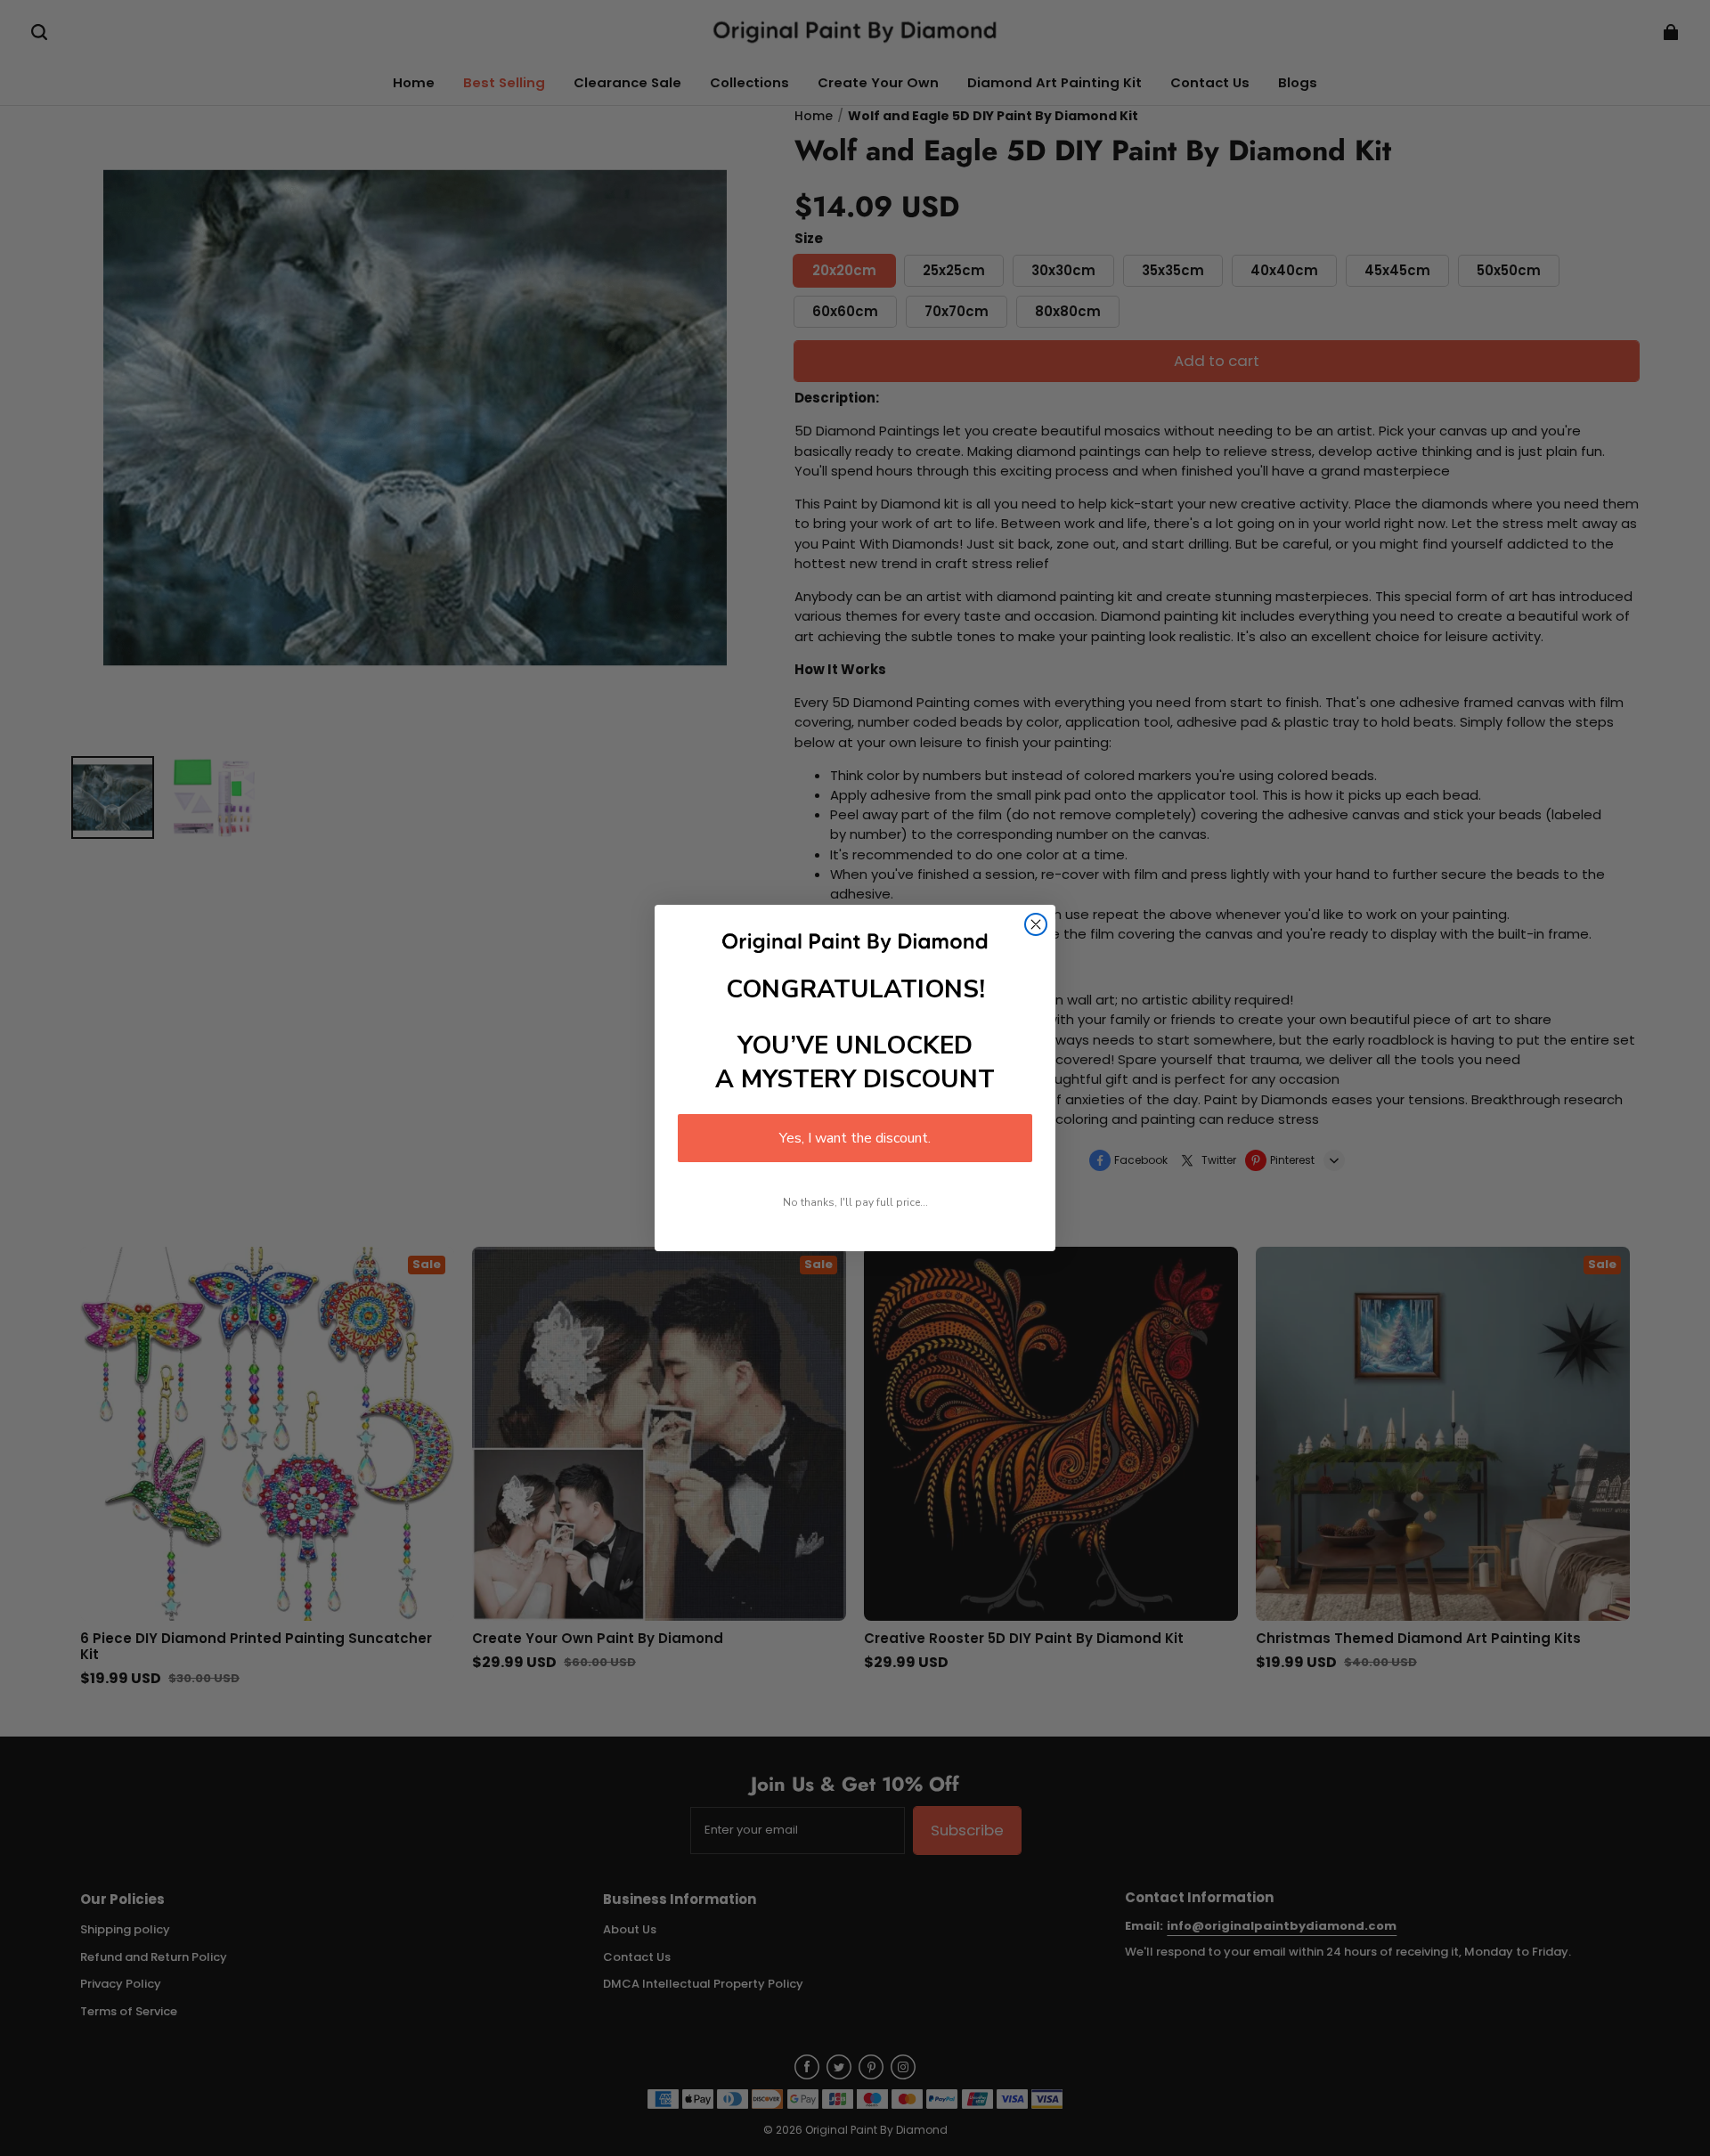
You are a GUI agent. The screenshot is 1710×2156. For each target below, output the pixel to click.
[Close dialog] (1036, 924)
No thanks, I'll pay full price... (855, 1202)
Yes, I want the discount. (855, 1138)
